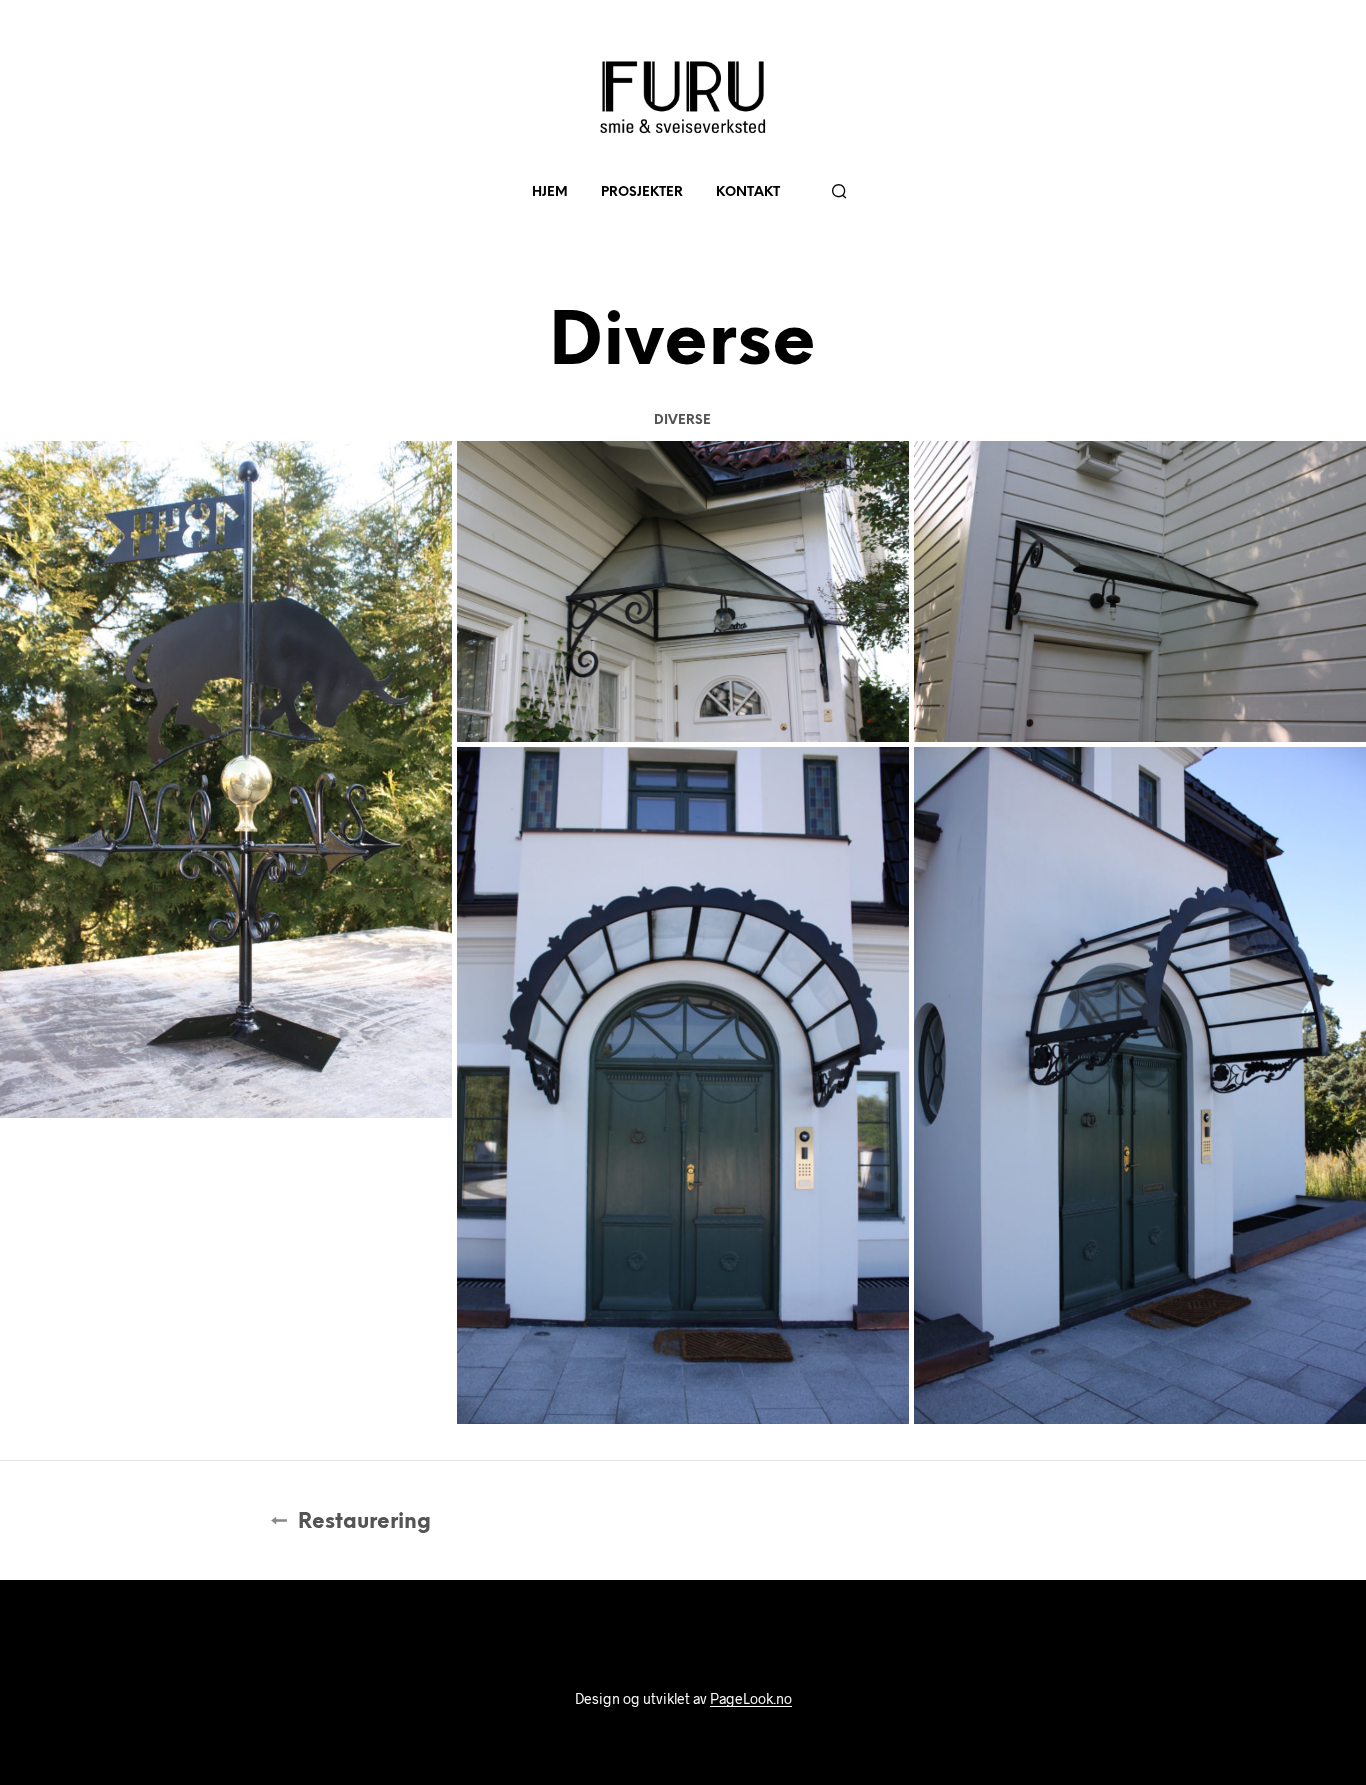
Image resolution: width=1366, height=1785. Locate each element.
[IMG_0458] (226, 780)
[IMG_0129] (1140, 1086)
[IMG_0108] (683, 591)
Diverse (682, 420)
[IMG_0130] (683, 1086)
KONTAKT (748, 192)
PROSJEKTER (642, 192)
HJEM (550, 192)
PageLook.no (751, 1699)
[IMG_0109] (1140, 591)
